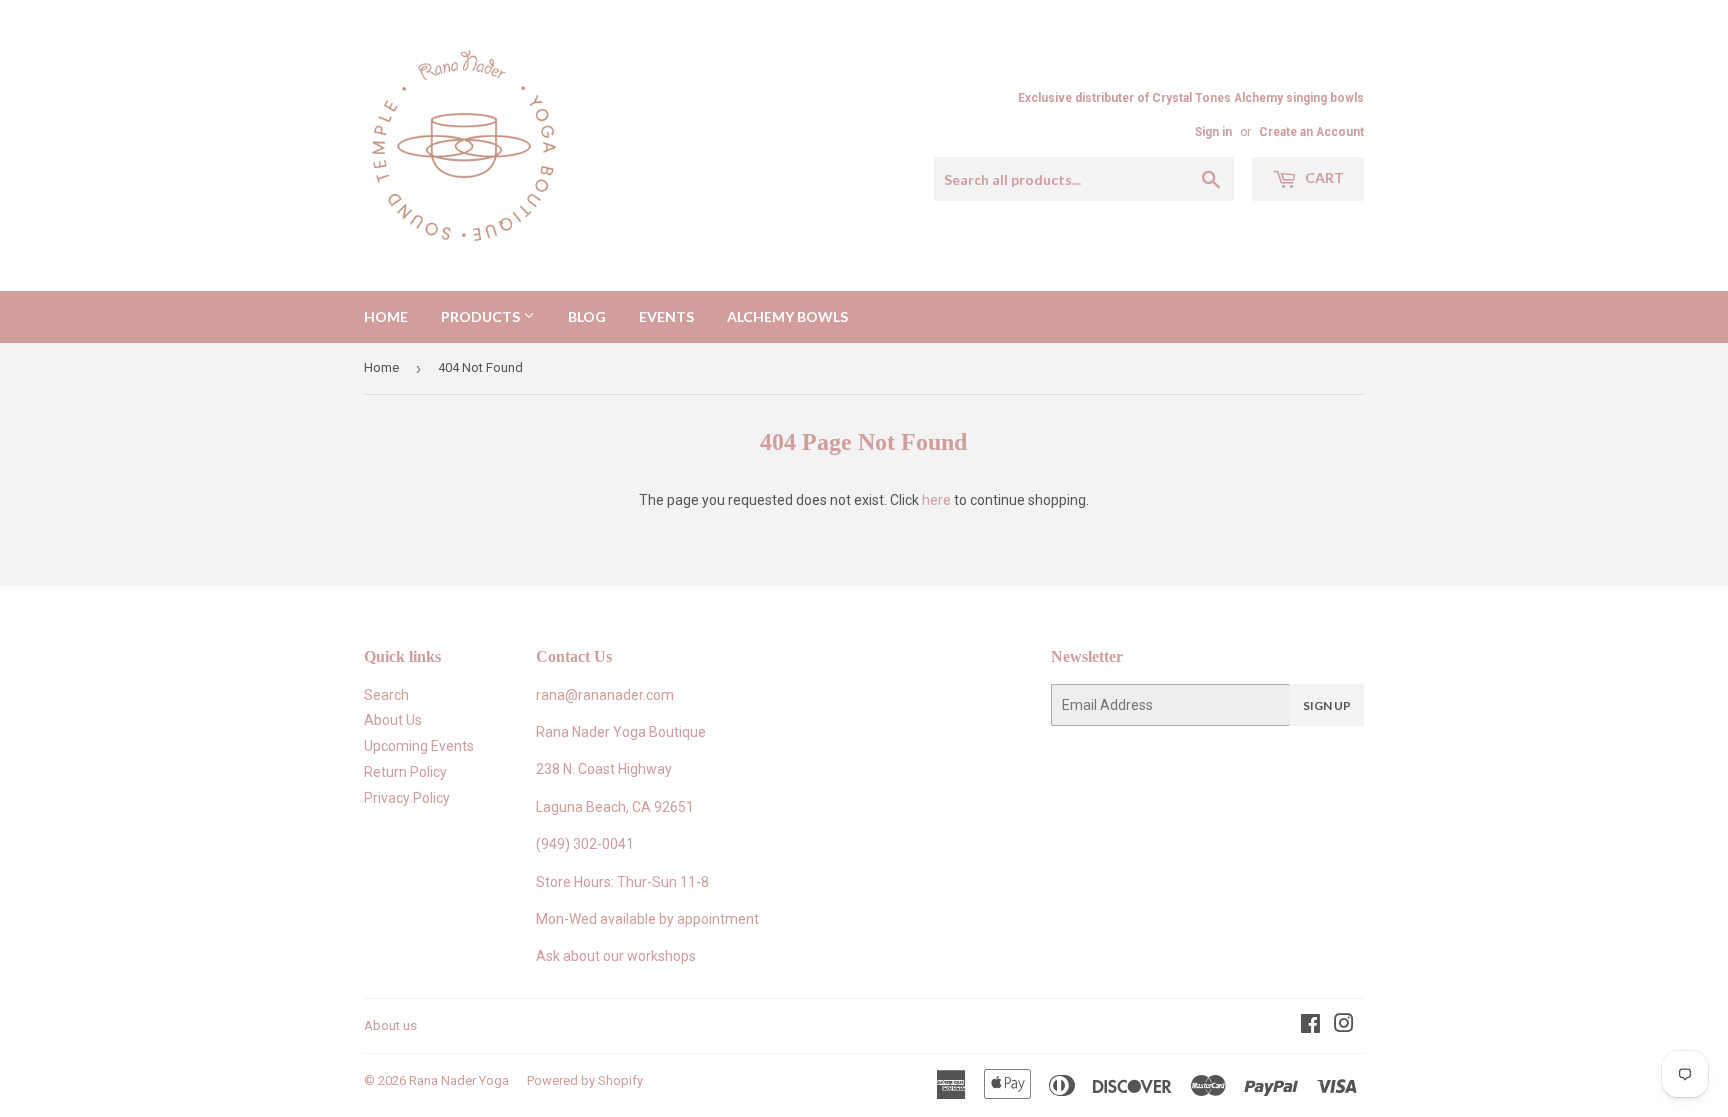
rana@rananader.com (605, 695)
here (936, 500)
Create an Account (1311, 132)
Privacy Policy (407, 798)
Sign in (1213, 132)
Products (482, 316)
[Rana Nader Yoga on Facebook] (1310, 1026)
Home (386, 316)
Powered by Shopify (585, 1080)
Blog (587, 316)
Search (386, 695)
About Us (393, 720)
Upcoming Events (419, 746)
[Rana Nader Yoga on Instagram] (1344, 1026)
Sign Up (1327, 705)
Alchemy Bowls (787, 316)
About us (390, 1025)
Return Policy (405, 772)
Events (666, 316)
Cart (1323, 177)
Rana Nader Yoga (459, 1080)
